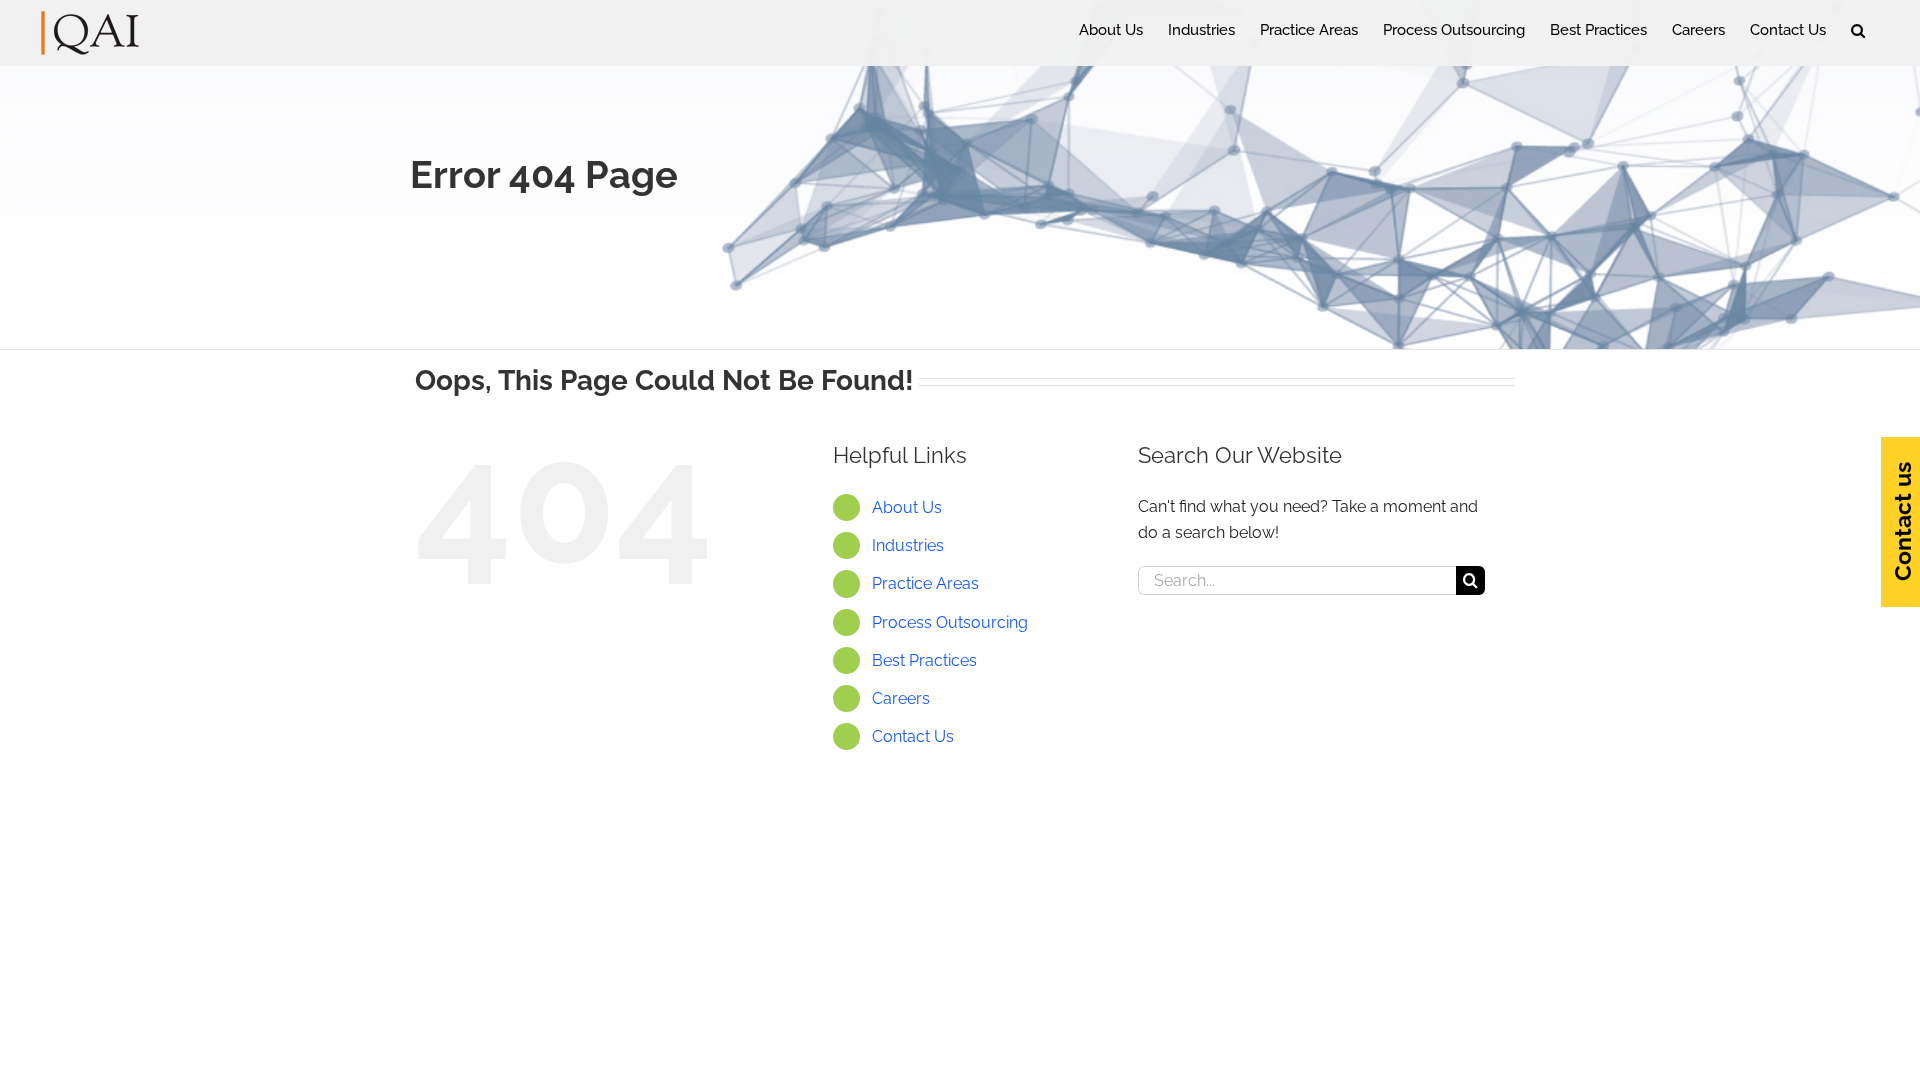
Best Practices (924, 660)
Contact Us (913, 736)
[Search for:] (1297, 579)
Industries (908, 545)
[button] (1858, 30)
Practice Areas (925, 583)
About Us (907, 507)
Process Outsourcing (950, 622)
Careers (901, 698)
